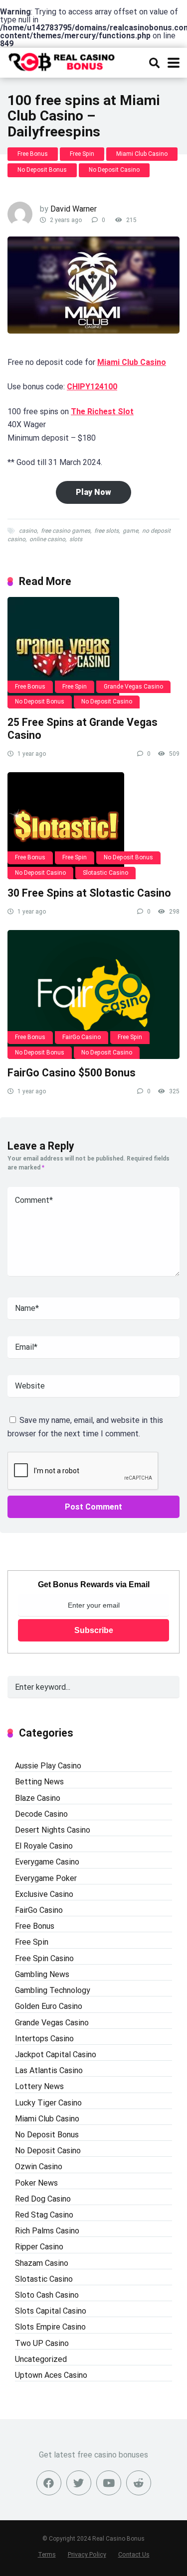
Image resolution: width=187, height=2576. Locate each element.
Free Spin (82, 154)
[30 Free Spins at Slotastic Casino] (93, 826)
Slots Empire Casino (50, 2327)
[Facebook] (49, 2483)
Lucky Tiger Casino (48, 2103)
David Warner (74, 209)
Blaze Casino (38, 1798)
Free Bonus (33, 154)
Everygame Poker (46, 1878)
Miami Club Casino (142, 154)
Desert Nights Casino (53, 1830)
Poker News (36, 2183)
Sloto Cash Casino (47, 2295)
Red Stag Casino (44, 2215)
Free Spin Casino (44, 1958)
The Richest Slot (102, 411)
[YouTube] (109, 2483)
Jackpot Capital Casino (56, 2054)
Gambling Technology (53, 1990)
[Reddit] (139, 2483)
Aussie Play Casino (48, 1766)
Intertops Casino (44, 2039)
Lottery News (39, 2086)
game (130, 531)
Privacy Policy (87, 2554)
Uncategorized (41, 2359)
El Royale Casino (44, 1846)
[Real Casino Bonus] (62, 61)
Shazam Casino (42, 2263)
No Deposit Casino (114, 170)
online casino (47, 539)
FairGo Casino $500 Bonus (72, 1073)
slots (76, 539)
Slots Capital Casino (51, 2311)
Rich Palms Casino (47, 2231)
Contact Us (134, 2554)
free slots (106, 531)
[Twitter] (79, 2483)
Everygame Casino (47, 1862)
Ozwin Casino (39, 2166)
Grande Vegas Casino (133, 687)
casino (28, 531)
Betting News (39, 1782)
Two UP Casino (42, 2343)
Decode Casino (41, 1814)
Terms (47, 2554)
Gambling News (42, 1974)
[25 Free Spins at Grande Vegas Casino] (93, 653)
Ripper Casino (39, 2247)
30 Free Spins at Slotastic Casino (89, 893)
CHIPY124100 (92, 387)
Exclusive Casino (44, 1894)
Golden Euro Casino (49, 2006)
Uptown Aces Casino (51, 2375)
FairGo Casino (82, 1037)
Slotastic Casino (105, 873)
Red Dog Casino (43, 2199)
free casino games (66, 531)
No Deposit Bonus (42, 170)
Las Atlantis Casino (49, 2070)
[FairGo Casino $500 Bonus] (93, 995)
